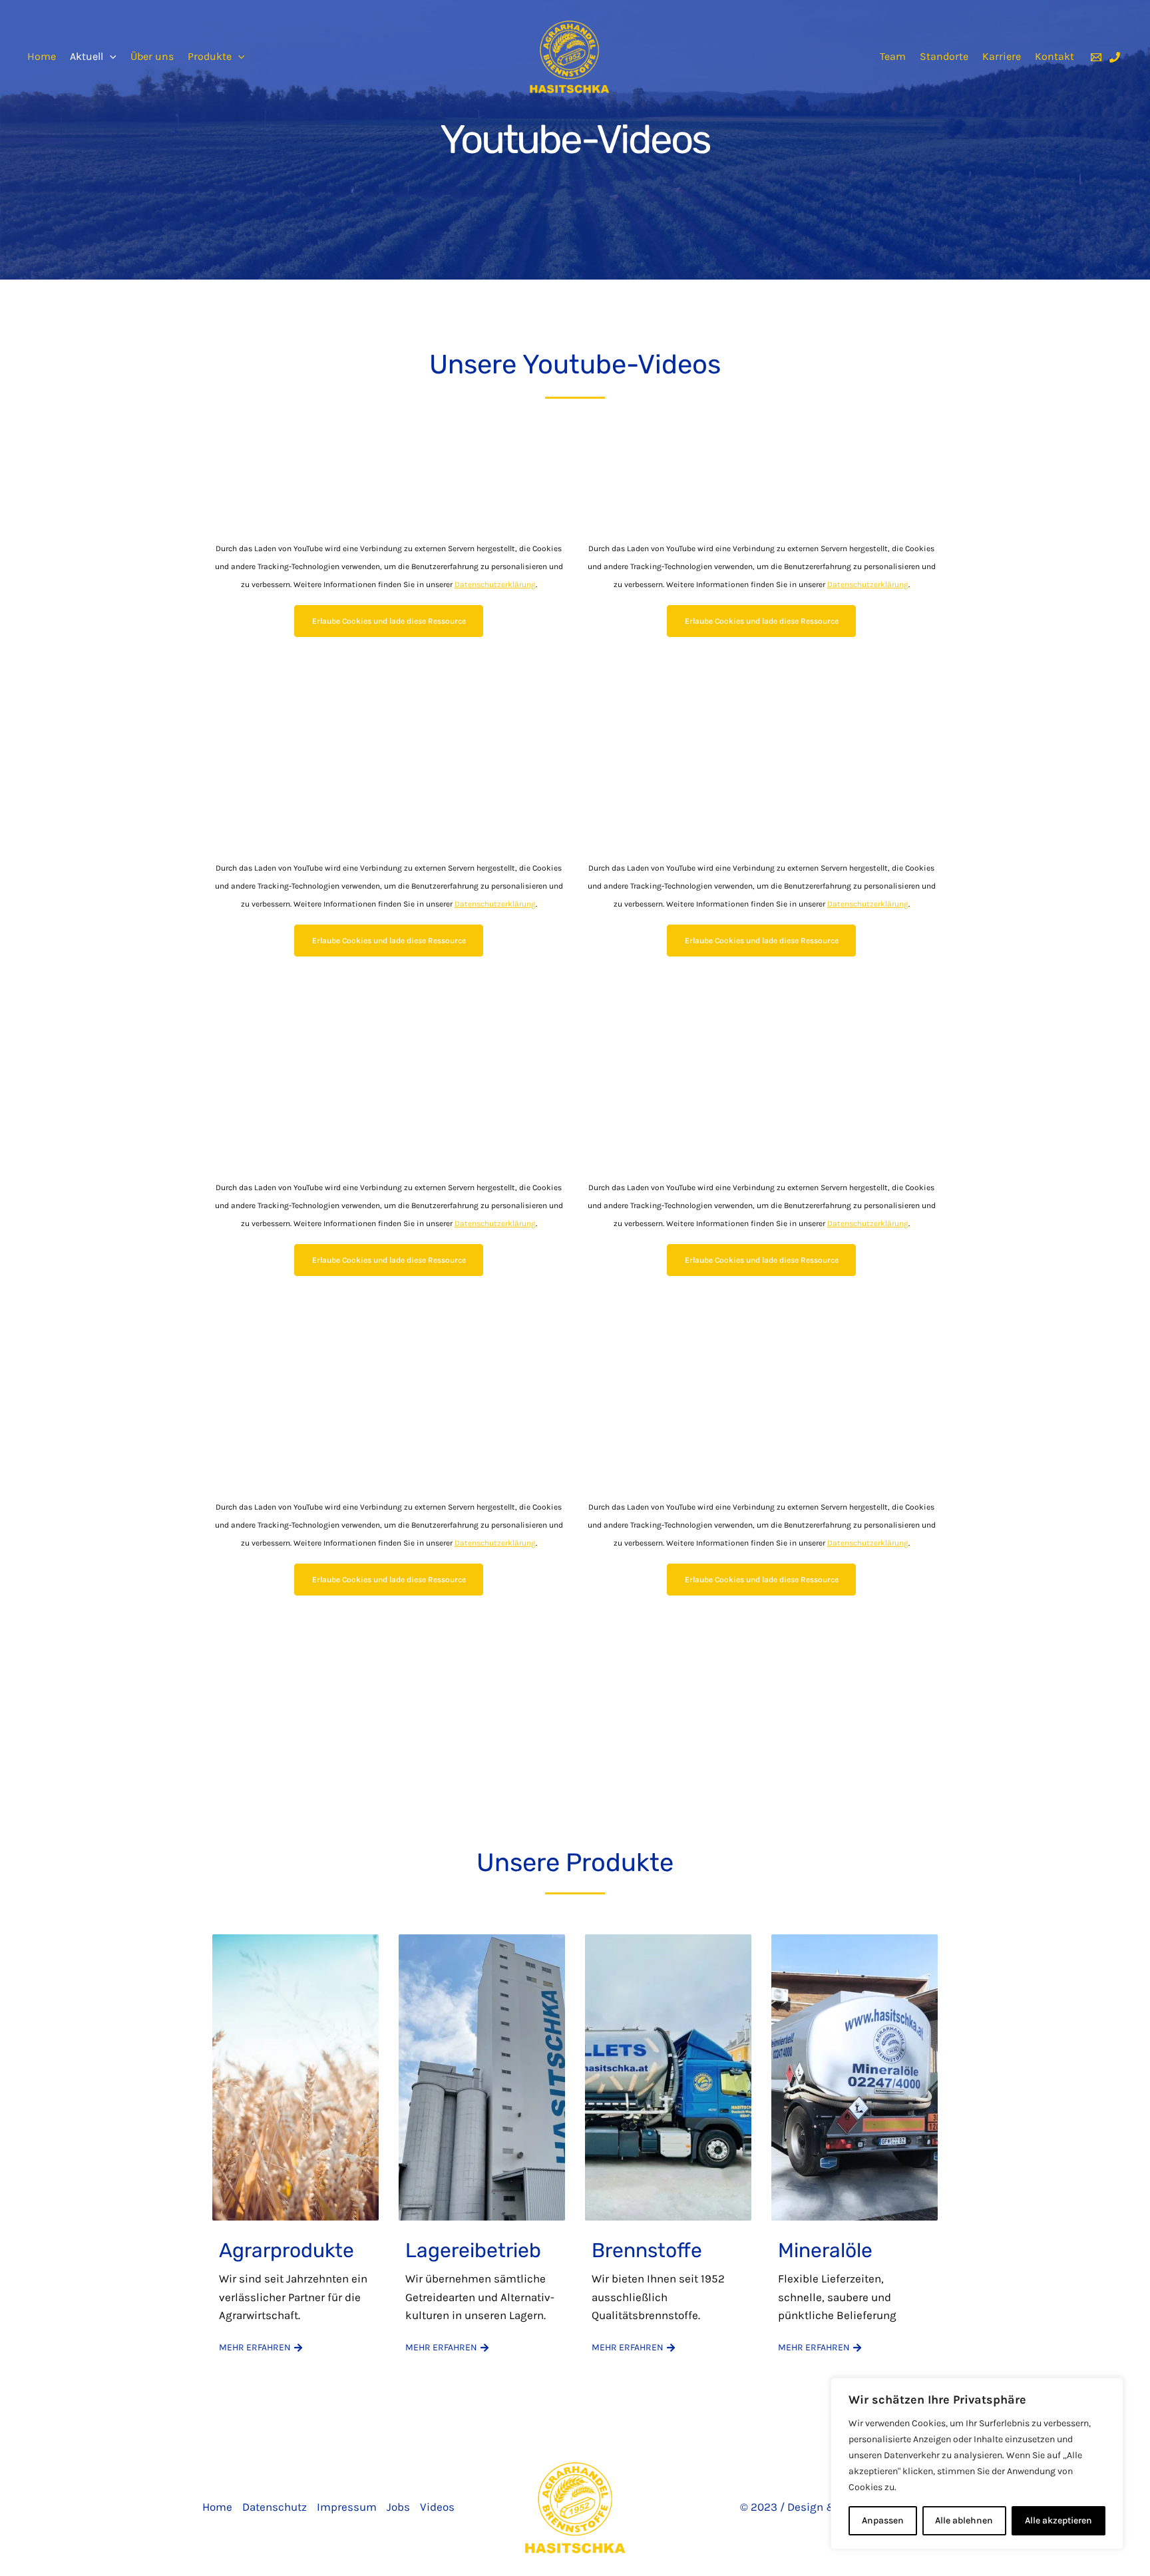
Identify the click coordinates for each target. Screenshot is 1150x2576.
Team (893, 57)
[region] (977, 2464)
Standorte (944, 57)
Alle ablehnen (964, 2520)
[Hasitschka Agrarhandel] (569, 55)
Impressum (347, 2507)
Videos (437, 2507)
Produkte (210, 57)
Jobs (398, 2507)
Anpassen (883, 2520)
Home (42, 57)
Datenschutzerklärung (495, 584)
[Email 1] (1096, 57)
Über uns (152, 57)
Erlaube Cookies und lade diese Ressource (389, 621)
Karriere (1002, 57)
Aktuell (87, 57)
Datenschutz (275, 2507)
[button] (110, 57)
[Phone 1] (1115, 57)
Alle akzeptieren (1058, 2520)
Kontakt (1054, 57)
